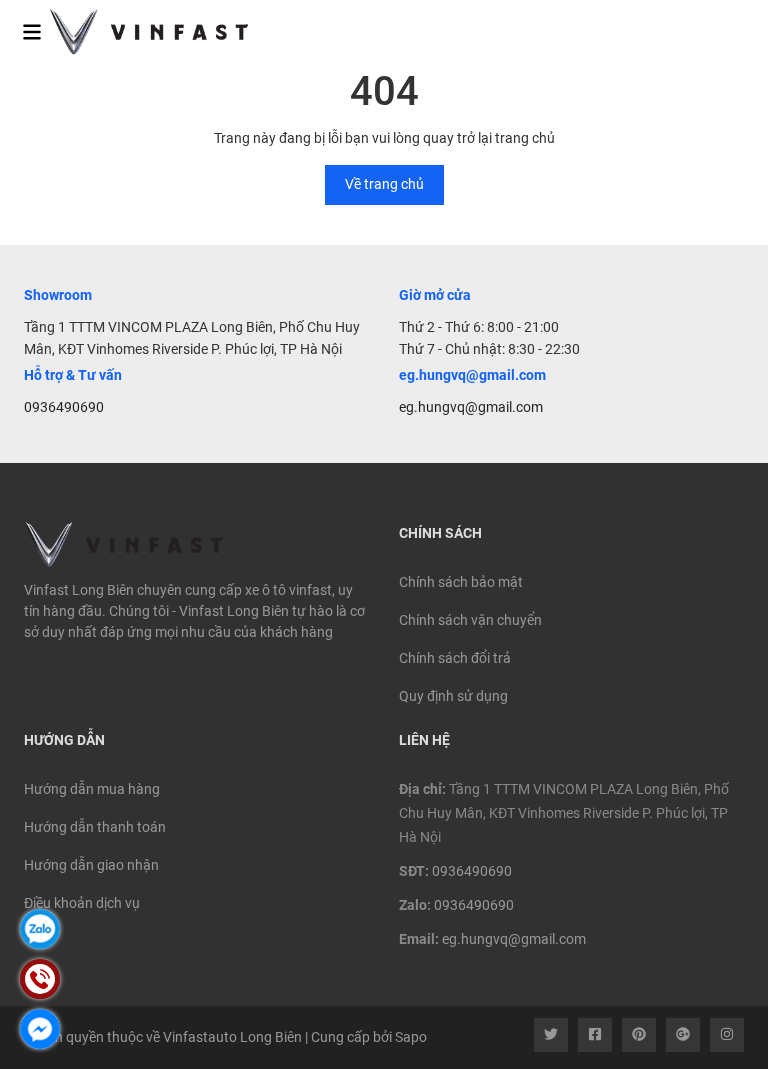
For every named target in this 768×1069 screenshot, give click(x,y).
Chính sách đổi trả (455, 658)
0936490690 (64, 407)
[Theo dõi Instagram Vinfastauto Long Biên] (727, 1035)
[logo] (136, 32)
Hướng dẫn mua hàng (92, 789)
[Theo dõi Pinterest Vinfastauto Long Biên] (639, 1035)
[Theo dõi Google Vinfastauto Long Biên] (683, 1035)
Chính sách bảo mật (461, 582)
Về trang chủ (384, 184)
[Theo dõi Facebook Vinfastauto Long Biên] (595, 1035)
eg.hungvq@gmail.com (471, 407)
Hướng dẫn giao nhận (91, 865)
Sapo (411, 1037)
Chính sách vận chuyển (470, 620)
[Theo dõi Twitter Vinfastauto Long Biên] (551, 1035)
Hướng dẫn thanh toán (95, 827)
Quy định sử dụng (453, 696)
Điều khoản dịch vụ (82, 903)
